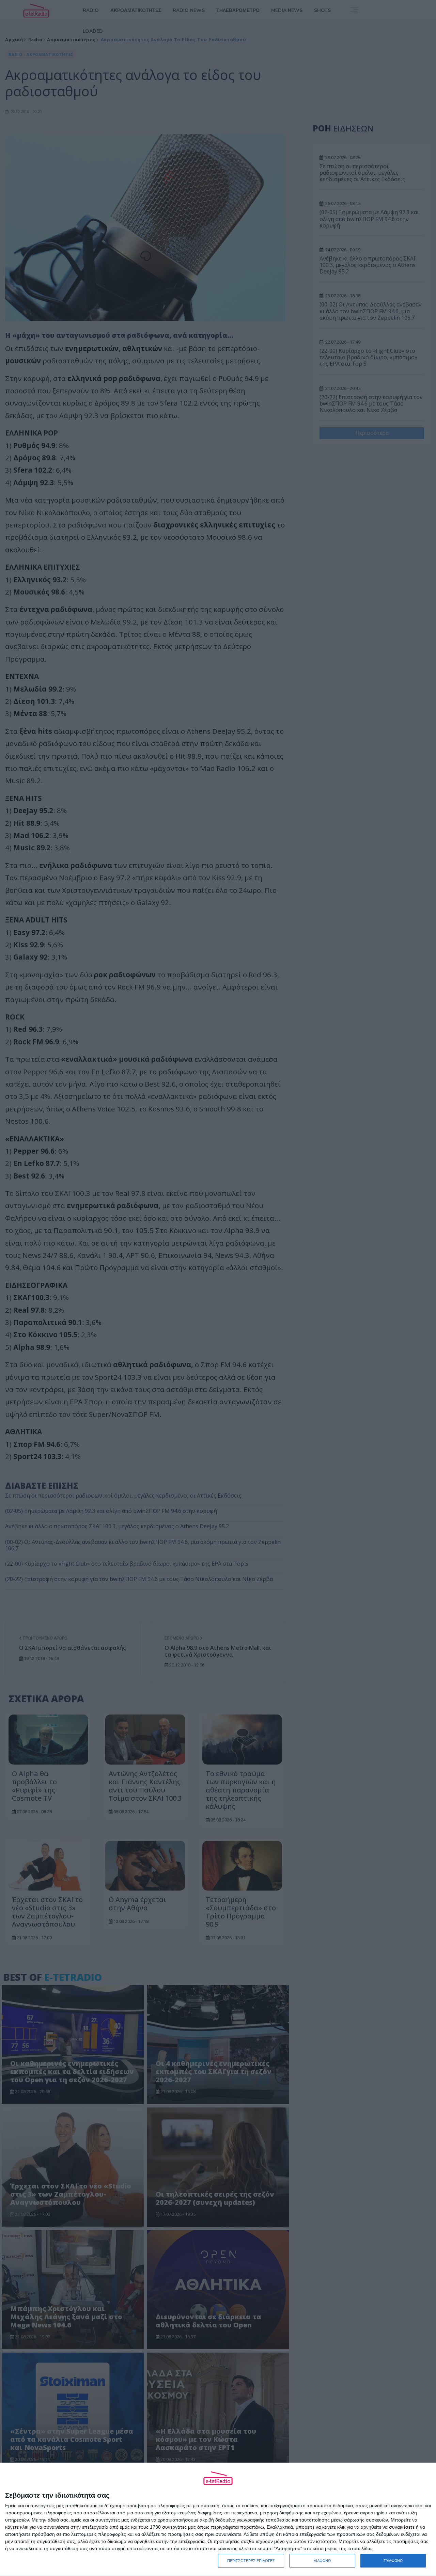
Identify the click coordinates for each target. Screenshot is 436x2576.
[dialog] (218, 2519)
